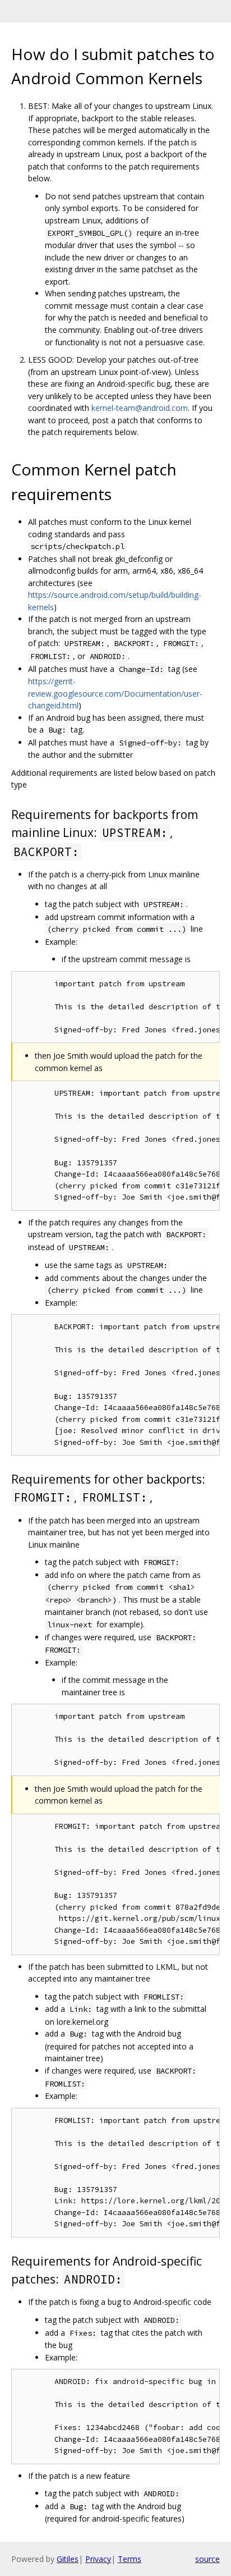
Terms (130, 2559)
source (207, 2559)
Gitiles (68, 2559)
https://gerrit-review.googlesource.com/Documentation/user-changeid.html (115, 693)
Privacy (98, 2559)
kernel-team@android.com (140, 408)
